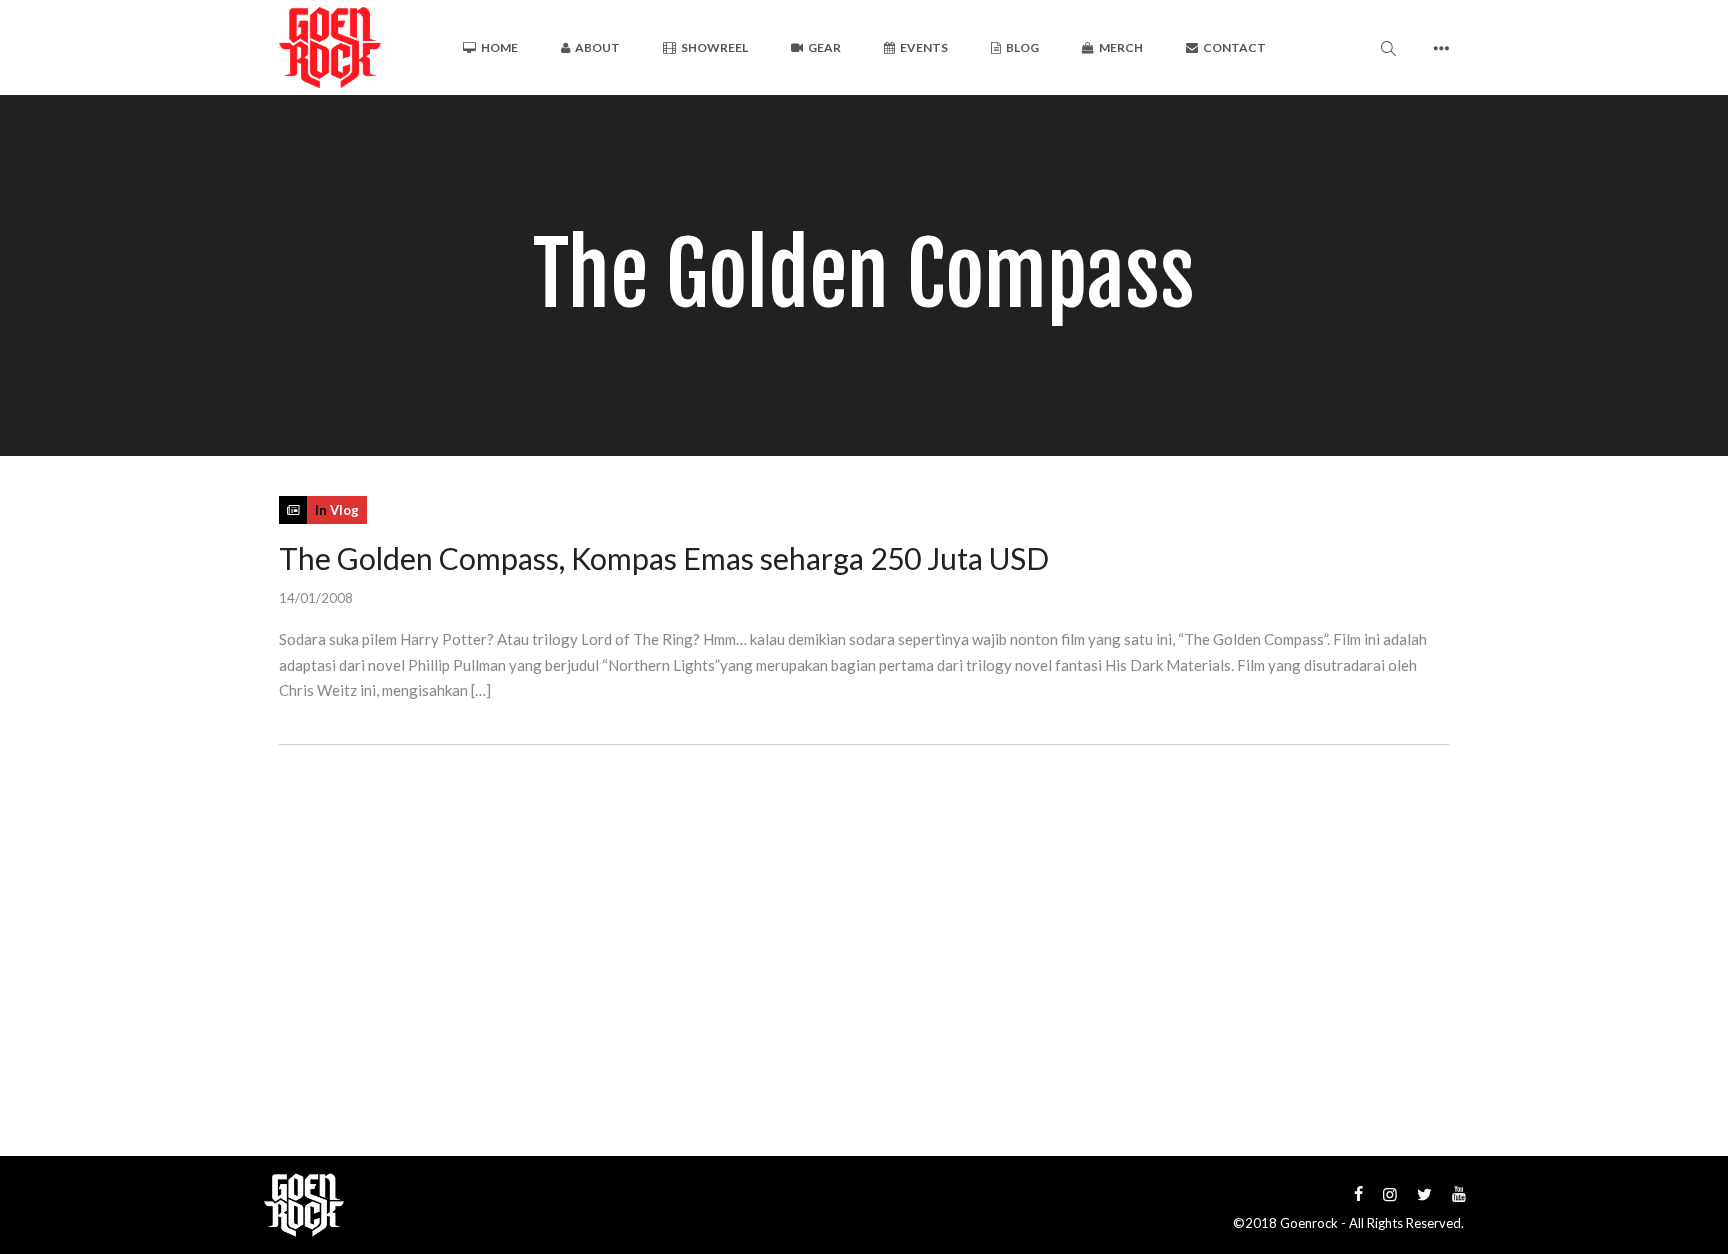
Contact (1234, 47)
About (597, 47)
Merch (1121, 47)
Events (924, 47)
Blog (1022, 47)
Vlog (344, 510)
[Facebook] (1358, 1193)
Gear (824, 47)
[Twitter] (1424, 1193)
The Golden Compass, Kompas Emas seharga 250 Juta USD (664, 558)
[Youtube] (1459, 1193)
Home (499, 47)
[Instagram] (1390, 1193)
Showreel (714, 47)
